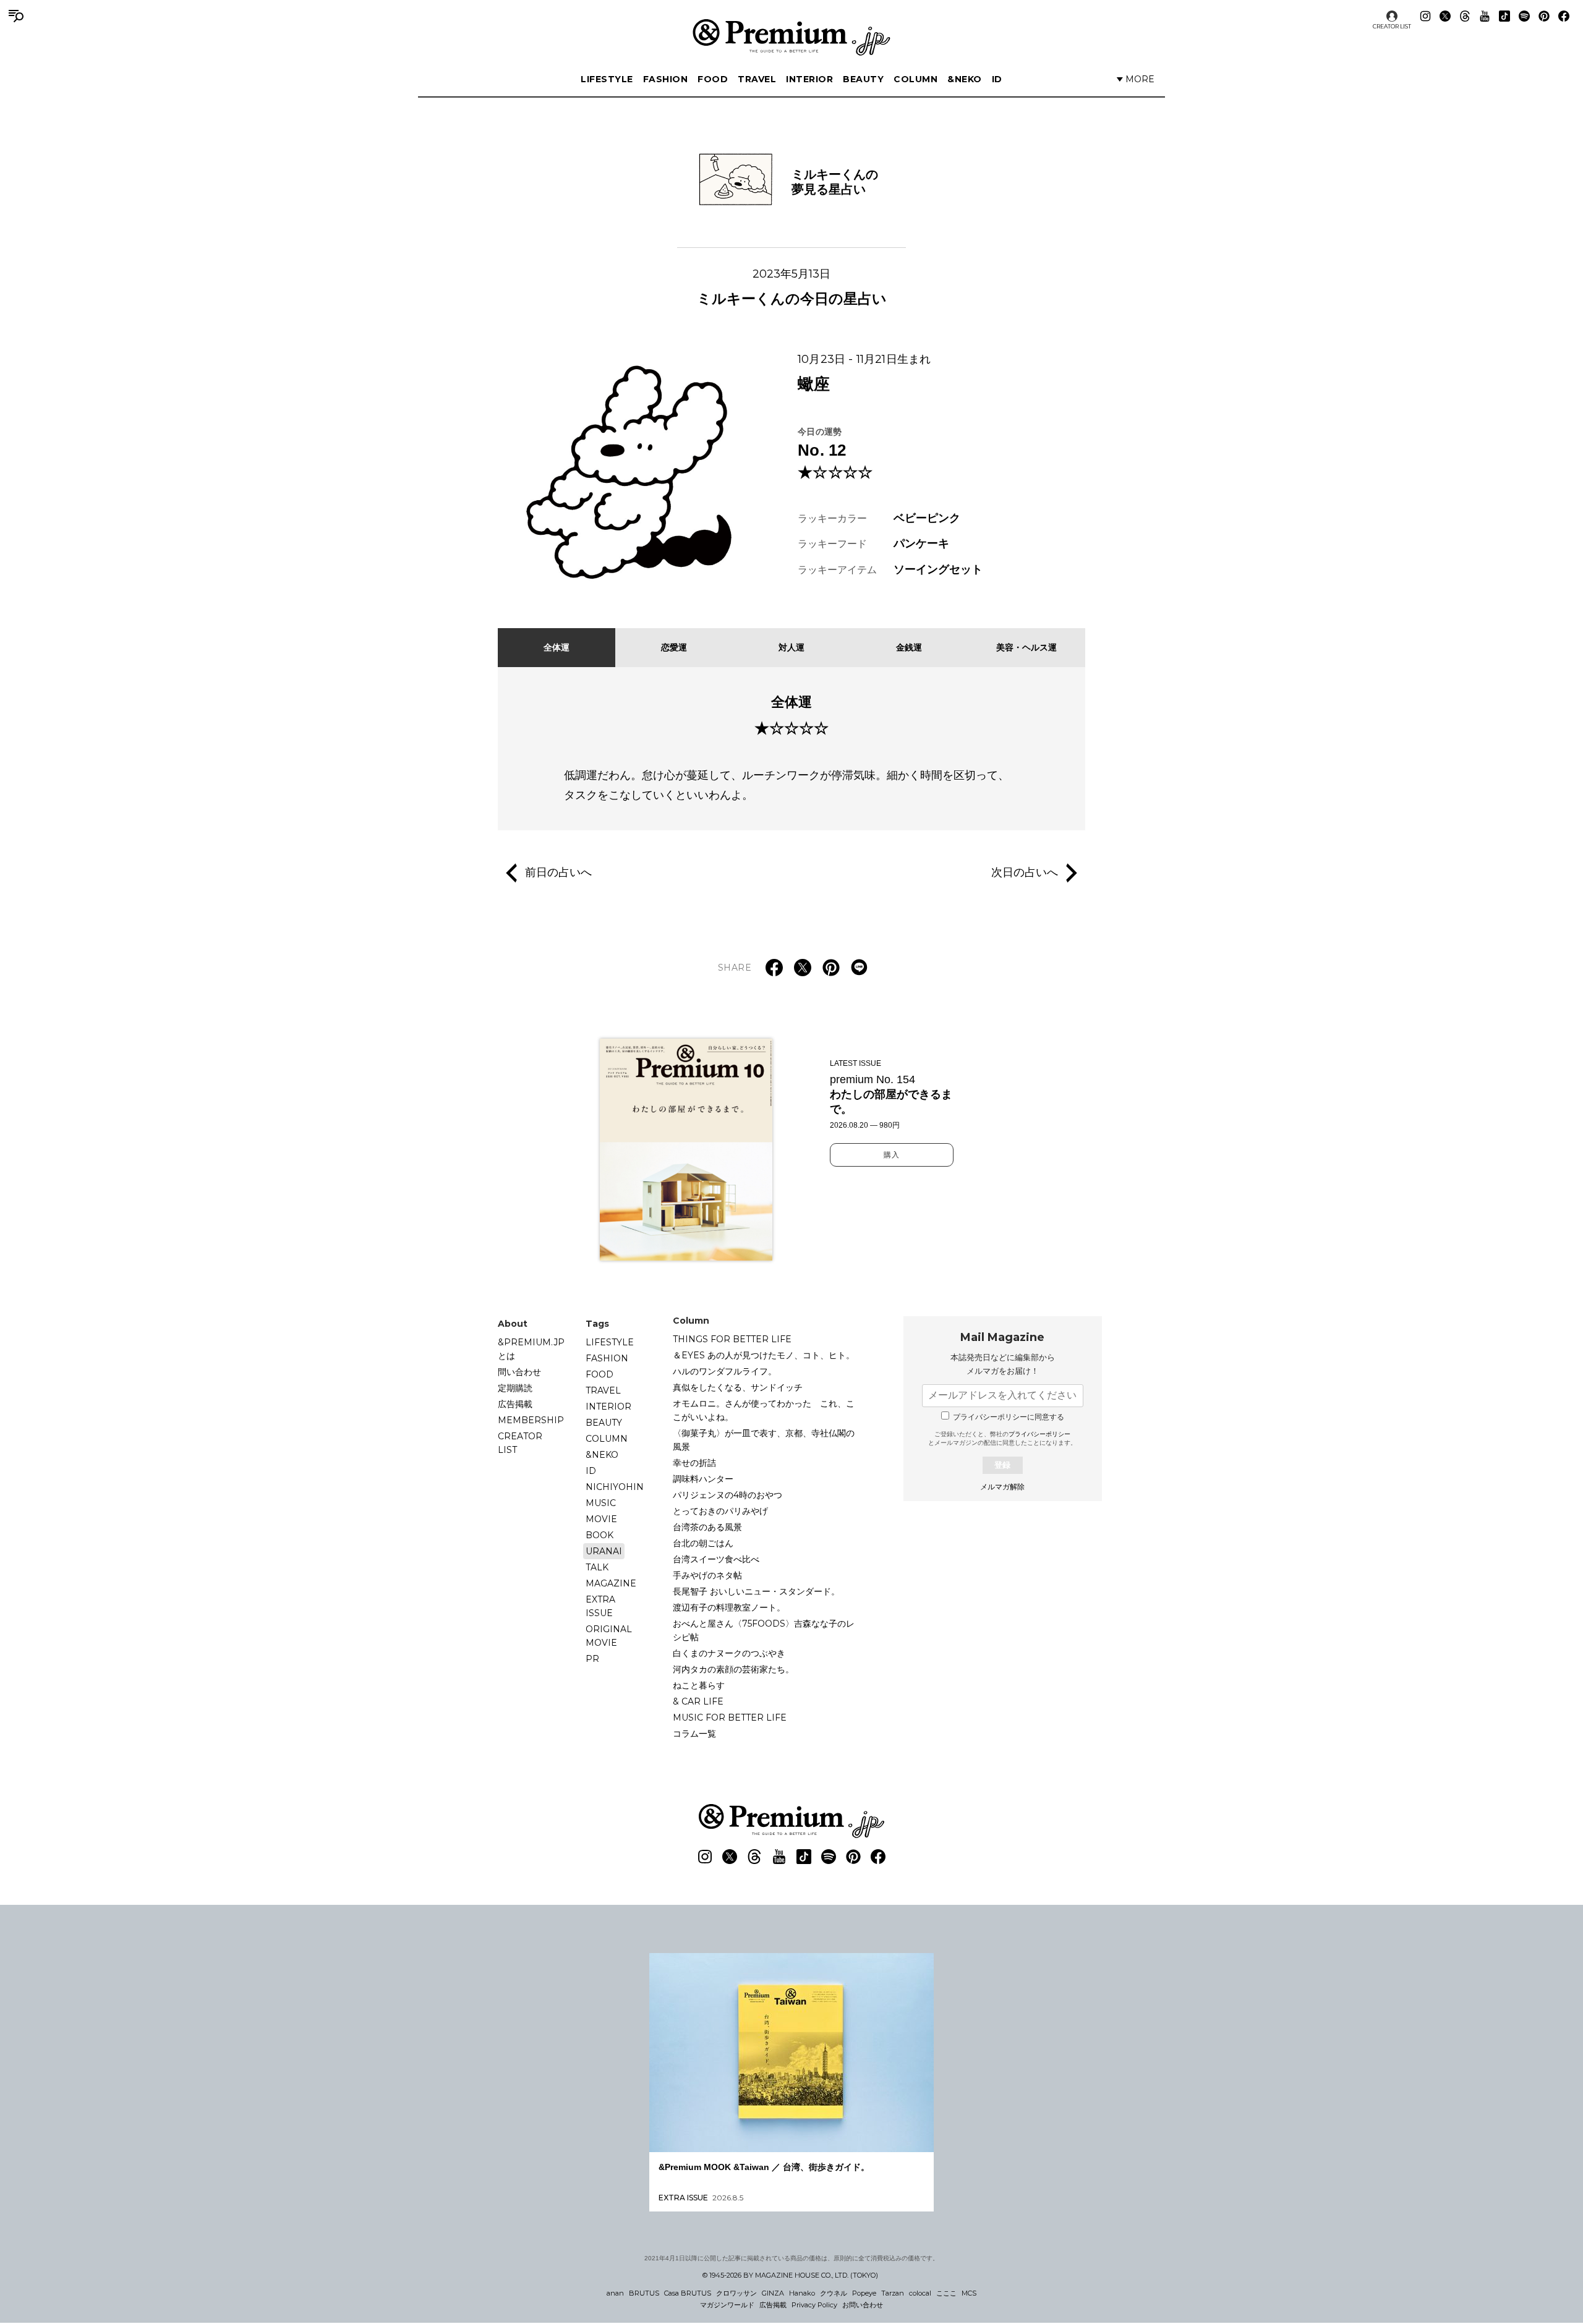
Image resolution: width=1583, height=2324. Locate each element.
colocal (920, 2293)
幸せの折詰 (694, 1463)
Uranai (604, 1551)
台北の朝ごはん (703, 1543)
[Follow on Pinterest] (1544, 16)
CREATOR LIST (1392, 26)
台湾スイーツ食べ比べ (716, 1559)
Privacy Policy (814, 2305)
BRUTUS (644, 2293)
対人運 (791, 647)
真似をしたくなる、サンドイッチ (738, 1387)
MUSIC (601, 1503)
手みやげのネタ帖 (707, 1575)
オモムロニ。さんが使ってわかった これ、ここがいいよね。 (764, 1410)
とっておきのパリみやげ (720, 1511)
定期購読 (515, 1388)
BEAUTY (863, 79)
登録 (1002, 1465)
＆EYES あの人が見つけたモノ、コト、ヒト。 (764, 1355)
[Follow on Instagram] (1425, 16)
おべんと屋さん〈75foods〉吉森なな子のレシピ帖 (764, 1630)
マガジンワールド (727, 2305)
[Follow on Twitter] (1445, 16)
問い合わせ (519, 1372)
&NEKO (965, 79)
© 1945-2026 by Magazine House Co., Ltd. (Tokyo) (790, 2275)
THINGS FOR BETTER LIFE (732, 1339)
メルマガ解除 (1002, 1487)
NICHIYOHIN (615, 1487)
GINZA (773, 2293)
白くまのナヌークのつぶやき (729, 1653)
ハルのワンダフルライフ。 (725, 1371)
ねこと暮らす (699, 1685)
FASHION (666, 79)
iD (997, 79)
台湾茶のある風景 (707, 1527)
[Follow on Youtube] (1485, 16)
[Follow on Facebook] (1564, 16)
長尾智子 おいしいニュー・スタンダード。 (756, 1591)
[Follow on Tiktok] (1504, 16)
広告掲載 (515, 1404)
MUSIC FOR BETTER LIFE (730, 1717)
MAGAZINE (611, 1583)
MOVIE (601, 1519)
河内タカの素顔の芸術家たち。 (733, 1669)
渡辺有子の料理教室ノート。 (729, 1607)
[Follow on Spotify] (1524, 16)
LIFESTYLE (607, 79)
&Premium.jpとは (531, 1349)
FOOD (713, 79)
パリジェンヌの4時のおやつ (727, 1495)
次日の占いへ (1025, 872)
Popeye (864, 2293)
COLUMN (915, 79)
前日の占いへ (558, 872)
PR (592, 1659)
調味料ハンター (703, 1479)
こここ (946, 2293)
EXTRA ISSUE (600, 1606)
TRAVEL (757, 79)
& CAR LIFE (698, 1701)
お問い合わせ (863, 2305)
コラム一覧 (694, 1734)
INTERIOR (809, 79)
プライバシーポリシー (1039, 1434)
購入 (892, 1155)
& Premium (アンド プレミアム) (791, 37)
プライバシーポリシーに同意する (1009, 1417)
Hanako (802, 2293)
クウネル (834, 2293)
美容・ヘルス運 (1026, 647)
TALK (597, 1567)
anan (615, 2293)
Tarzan (893, 2293)
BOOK (599, 1535)
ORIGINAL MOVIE (609, 1636)
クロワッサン (736, 2293)
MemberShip (531, 1420)
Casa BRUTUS (688, 2293)
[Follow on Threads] (1465, 16)
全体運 (557, 647)
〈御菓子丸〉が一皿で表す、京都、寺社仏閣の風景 (764, 1440)
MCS (969, 2293)
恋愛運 (674, 647)
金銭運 (909, 647)
